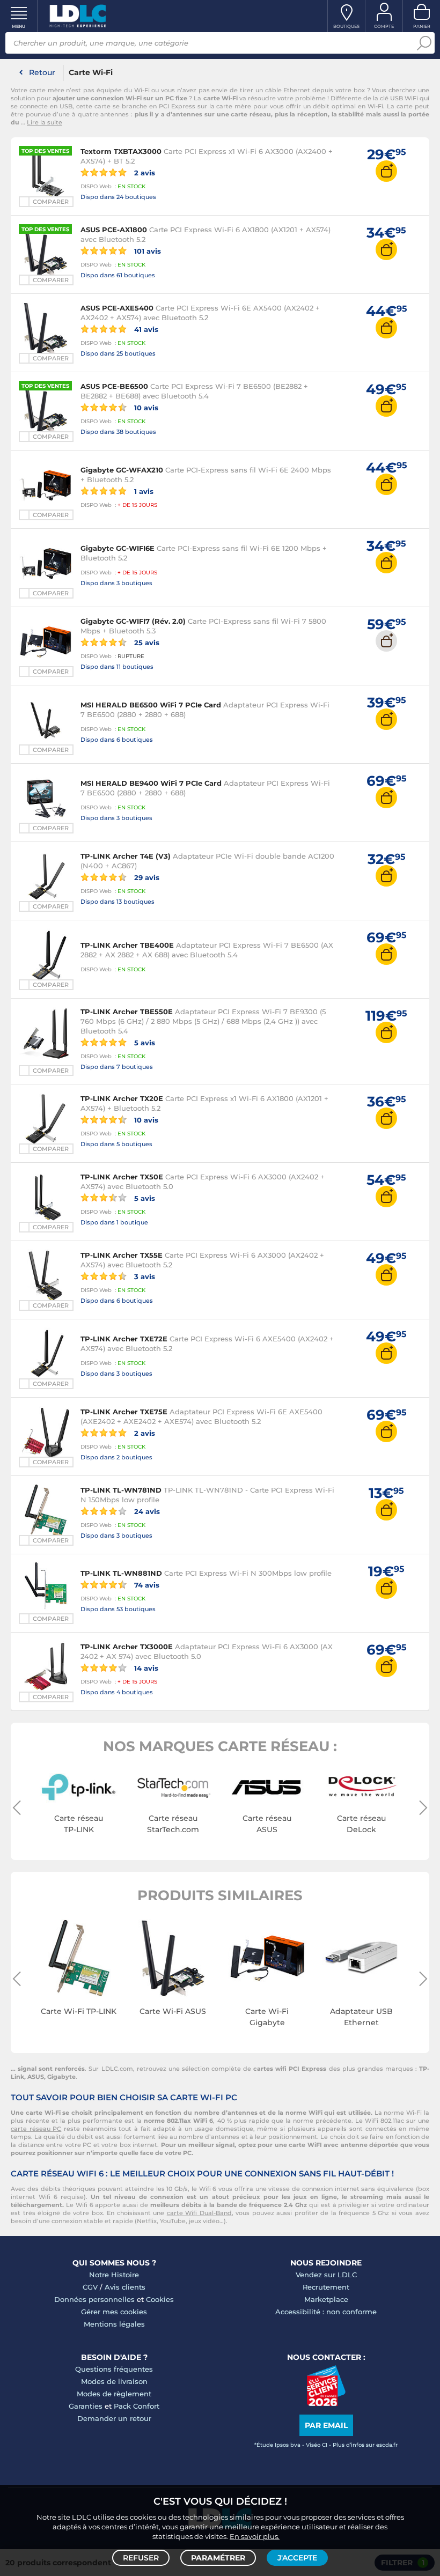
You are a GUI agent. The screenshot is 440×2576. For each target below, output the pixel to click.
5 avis (144, 1042)
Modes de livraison (114, 2381)
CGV (90, 2287)
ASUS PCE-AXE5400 (117, 308)
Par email (326, 2425)
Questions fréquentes (114, 2369)
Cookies (160, 2299)
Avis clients (125, 2287)
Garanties (86, 2406)
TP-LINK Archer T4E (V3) (126, 856)
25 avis (146, 642)
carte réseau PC (36, 2129)
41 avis (145, 329)
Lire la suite (45, 122)
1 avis (143, 491)
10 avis (145, 407)
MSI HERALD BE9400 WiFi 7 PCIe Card (151, 783)
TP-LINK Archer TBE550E (127, 1012)
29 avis (146, 877)
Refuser (141, 2558)
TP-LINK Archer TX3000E (127, 1647)
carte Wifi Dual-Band (199, 2213)
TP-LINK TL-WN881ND (121, 1573)
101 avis (146, 251)
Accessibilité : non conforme (326, 2312)
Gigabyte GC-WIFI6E (118, 548)
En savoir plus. (255, 2536)
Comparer (51, 202)
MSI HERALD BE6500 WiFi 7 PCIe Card (151, 705)
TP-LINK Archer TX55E (122, 1255)
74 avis (146, 1585)
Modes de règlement (114, 2394)
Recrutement (326, 2287)
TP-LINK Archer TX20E (122, 1098)
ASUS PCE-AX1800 (114, 230)
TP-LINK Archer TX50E (122, 1177)
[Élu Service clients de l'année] (326, 2403)
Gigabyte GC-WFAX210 (122, 470)
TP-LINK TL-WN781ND (121, 1490)
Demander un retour (114, 2418)
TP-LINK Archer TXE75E (124, 1412)
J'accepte (297, 2558)
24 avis (146, 1511)
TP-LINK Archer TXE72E (124, 1339)
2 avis (144, 172)
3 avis (144, 1276)
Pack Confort (137, 2406)
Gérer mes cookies (114, 2312)
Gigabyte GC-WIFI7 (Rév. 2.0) (133, 621)
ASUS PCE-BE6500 (114, 386)
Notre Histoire (114, 2275)
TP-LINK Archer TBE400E (127, 945)
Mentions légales (114, 2324)
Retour (42, 72)
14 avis (145, 1668)
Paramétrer (218, 2558)
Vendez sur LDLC (326, 2275)
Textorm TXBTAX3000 (121, 151)
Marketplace (326, 2299)
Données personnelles (94, 2299)
